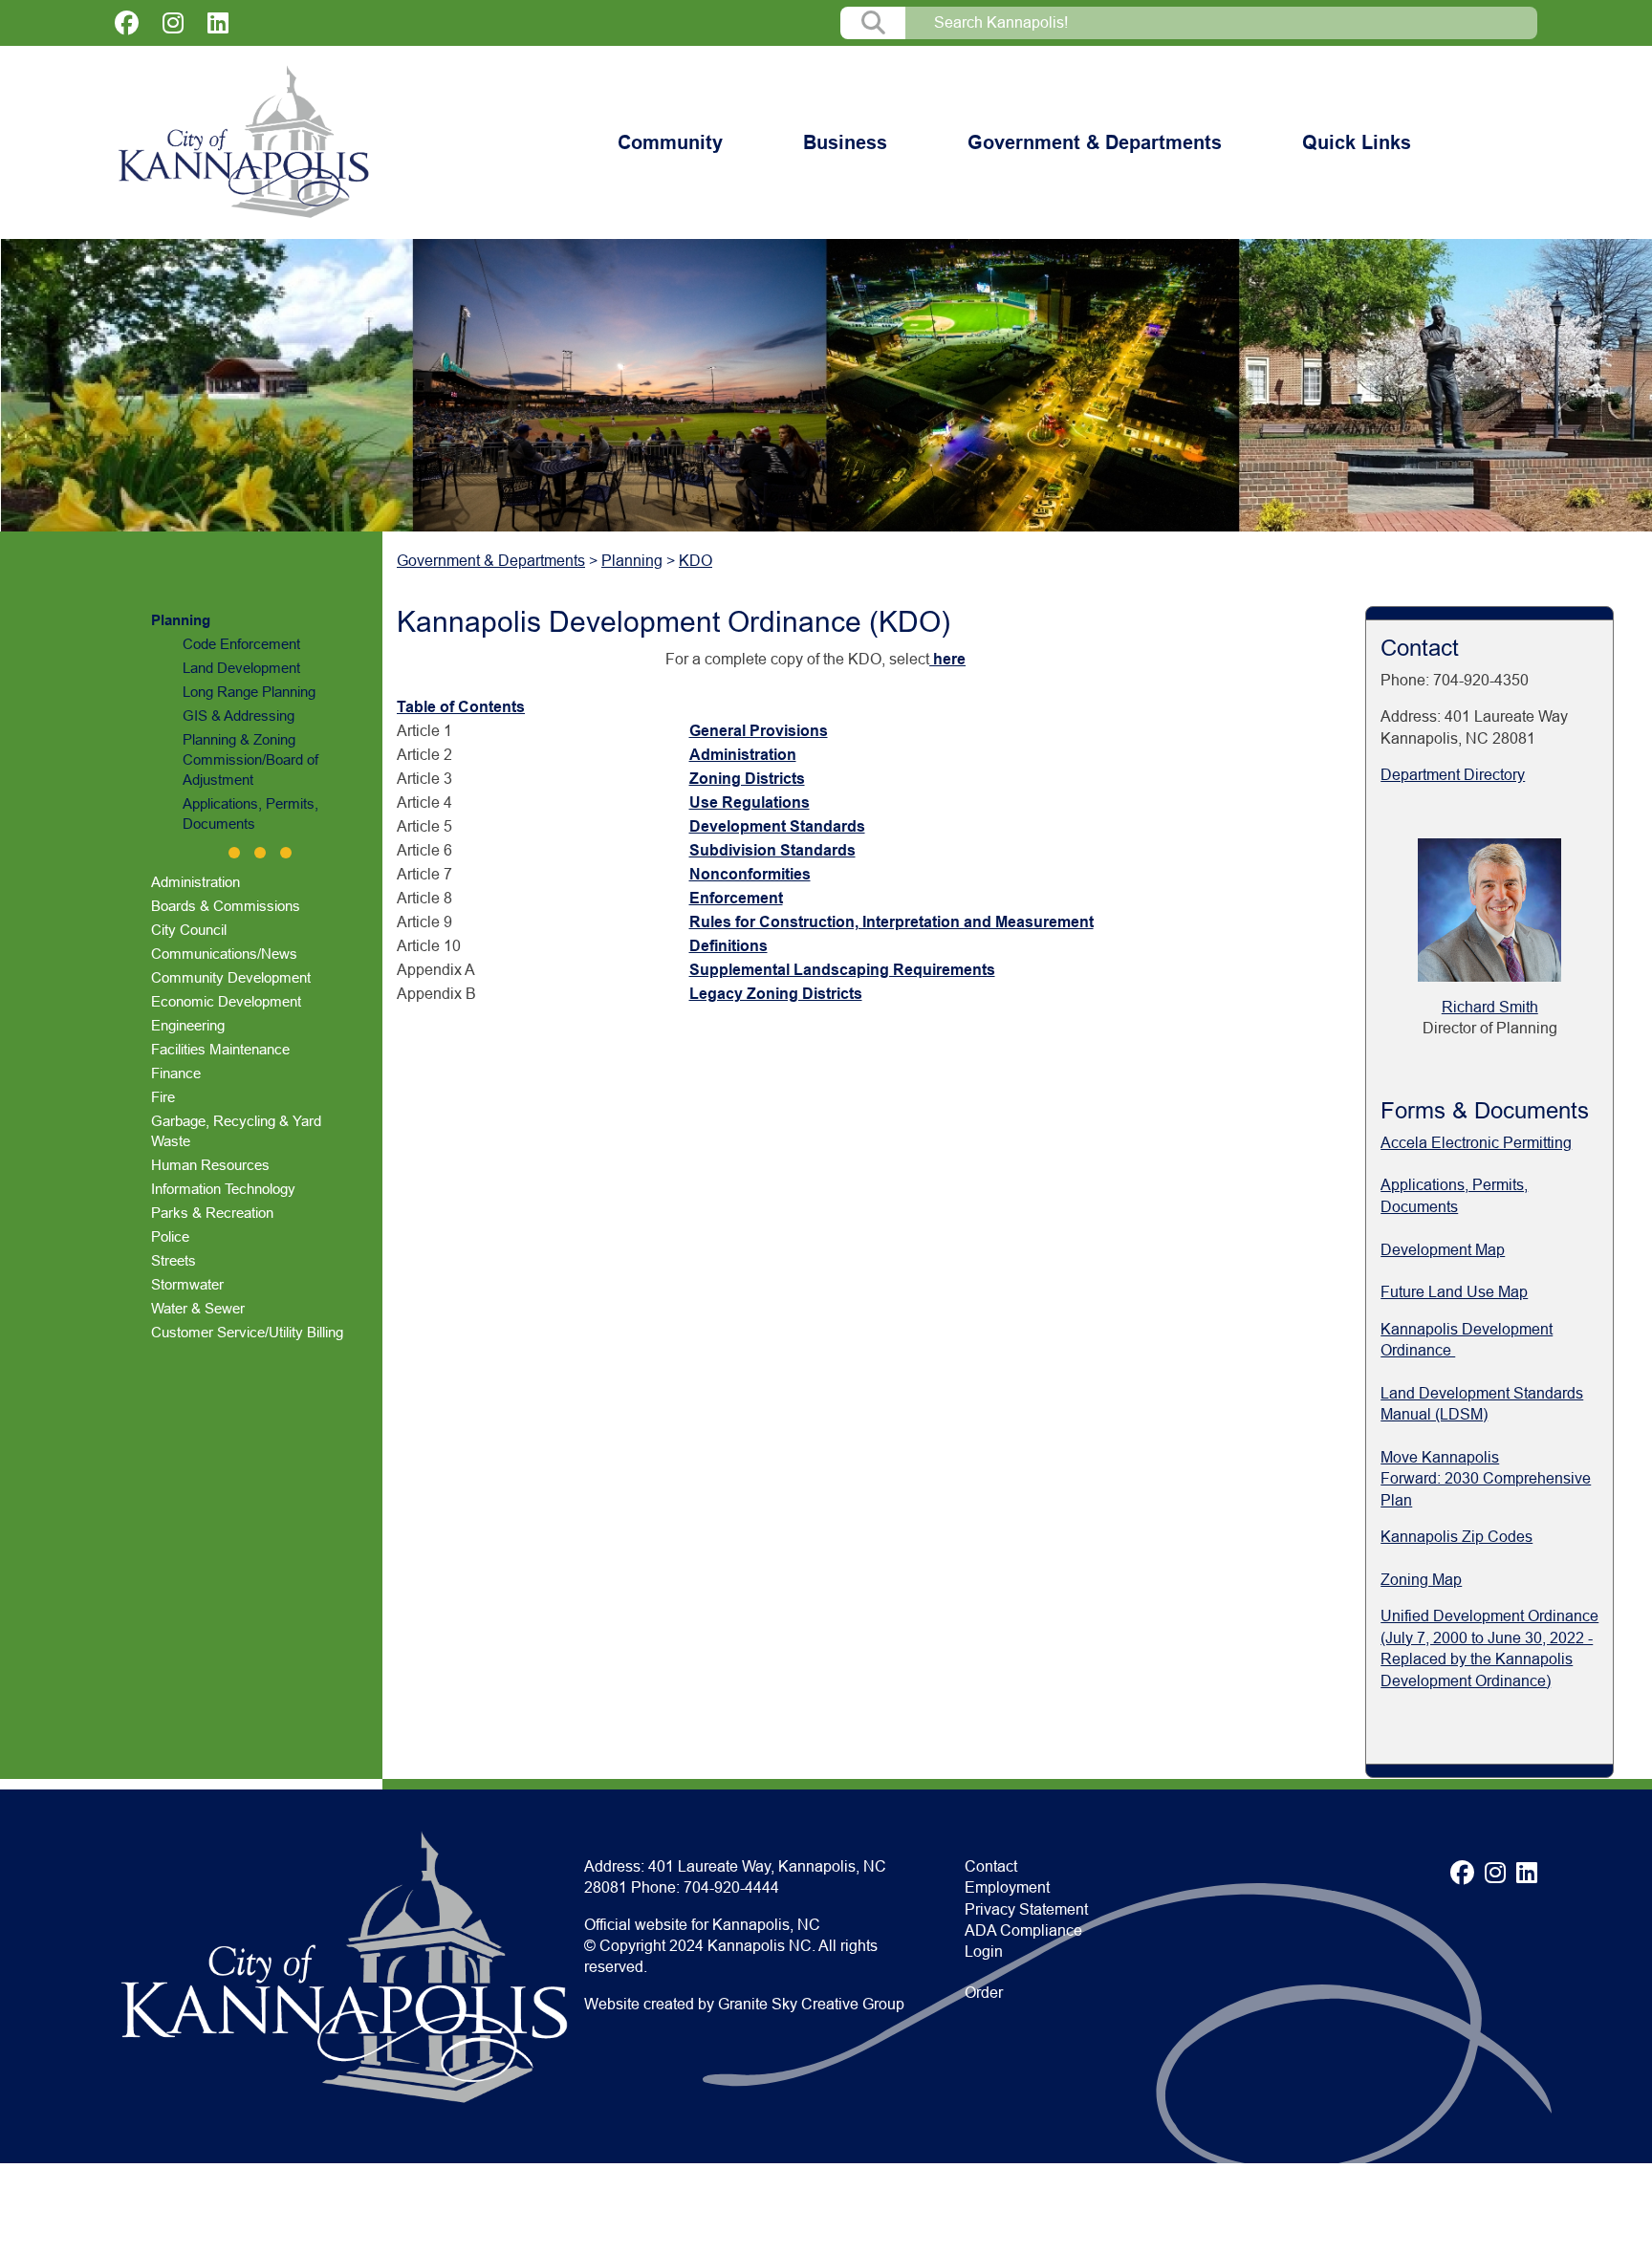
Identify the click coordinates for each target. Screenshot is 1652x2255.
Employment (1007, 1887)
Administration (196, 882)
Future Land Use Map (1454, 1292)
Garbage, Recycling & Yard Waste (236, 1131)
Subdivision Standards (772, 850)
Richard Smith (1490, 1007)
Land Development (241, 668)
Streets (174, 1260)
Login (984, 1951)
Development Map (1443, 1250)
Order (984, 1993)
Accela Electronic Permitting (1476, 1143)
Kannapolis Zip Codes (1456, 1537)
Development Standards (777, 826)
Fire (163, 1097)
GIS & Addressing (239, 716)
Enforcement (736, 898)
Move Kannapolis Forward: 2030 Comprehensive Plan (1486, 1479)
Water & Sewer (198, 1308)
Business (845, 142)
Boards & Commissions (226, 906)
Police (170, 1236)
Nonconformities (750, 874)
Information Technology (223, 1189)
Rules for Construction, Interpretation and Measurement (891, 922)
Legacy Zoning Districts (776, 994)
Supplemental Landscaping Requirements (842, 970)
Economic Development (226, 1001)
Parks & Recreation (212, 1213)
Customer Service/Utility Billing (247, 1332)
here (947, 659)
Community (670, 142)
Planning (181, 620)
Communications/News (224, 954)
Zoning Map (1421, 1580)
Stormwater (187, 1284)
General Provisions (759, 731)
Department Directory (1453, 775)
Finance (176, 1073)
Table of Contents (461, 707)
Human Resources (210, 1165)
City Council (189, 930)
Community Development (231, 977)
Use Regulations (750, 802)
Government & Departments (1095, 142)
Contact (991, 1866)
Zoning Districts (747, 779)
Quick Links (1357, 142)
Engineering (188, 1025)
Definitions (728, 946)
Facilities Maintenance (220, 1049)
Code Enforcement (241, 644)
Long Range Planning (249, 692)
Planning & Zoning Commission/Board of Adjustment (250, 759)
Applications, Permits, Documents (250, 813)
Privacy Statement (1026, 1909)
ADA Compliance (1023, 1930)
